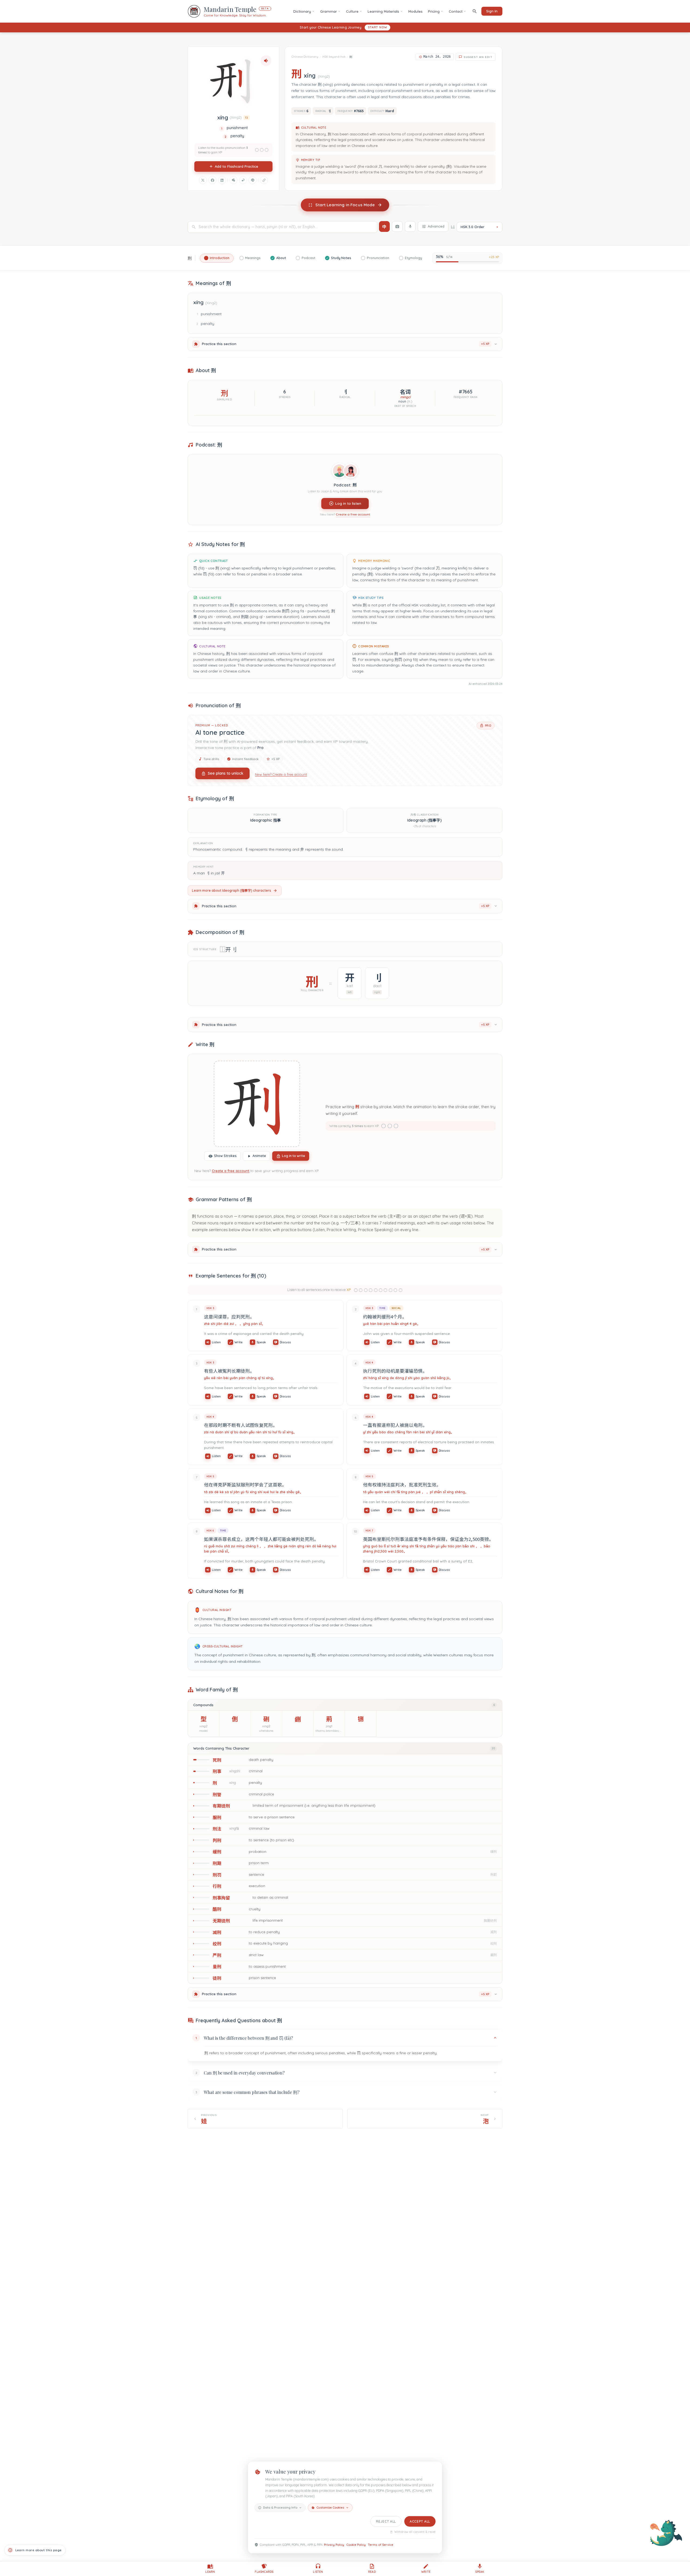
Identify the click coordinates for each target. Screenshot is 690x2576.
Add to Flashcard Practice (237, 166)
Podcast (308, 258)
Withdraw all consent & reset (415, 2532)
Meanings (253, 258)
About (281, 258)
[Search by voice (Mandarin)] (410, 226)
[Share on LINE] (253, 180)
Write (239, 1342)
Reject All (386, 2521)
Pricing (434, 11)
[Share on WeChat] (233, 180)
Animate (259, 1156)
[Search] (475, 11)
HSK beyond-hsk (334, 57)
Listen (216, 1342)
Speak (261, 1342)
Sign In (492, 11)
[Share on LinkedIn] (222, 180)
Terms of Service (381, 2545)
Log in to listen (348, 503)
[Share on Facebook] (212, 180)
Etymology (413, 258)
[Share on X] (203, 180)
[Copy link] (264, 180)
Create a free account (353, 515)
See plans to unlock (226, 773)
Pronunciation (378, 258)
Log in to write (294, 1156)
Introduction (220, 258)
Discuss (285, 1342)
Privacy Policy (334, 2545)
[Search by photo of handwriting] (397, 226)
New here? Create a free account (281, 774)
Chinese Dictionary (305, 57)
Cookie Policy (356, 2545)
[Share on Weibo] (243, 180)
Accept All (420, 2521)
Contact (456, 11)
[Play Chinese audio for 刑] (266, 61)
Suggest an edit (478, 57)
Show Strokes (225, 1156)
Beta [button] (265, 8)
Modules (415, 11)
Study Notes (341, 258)
